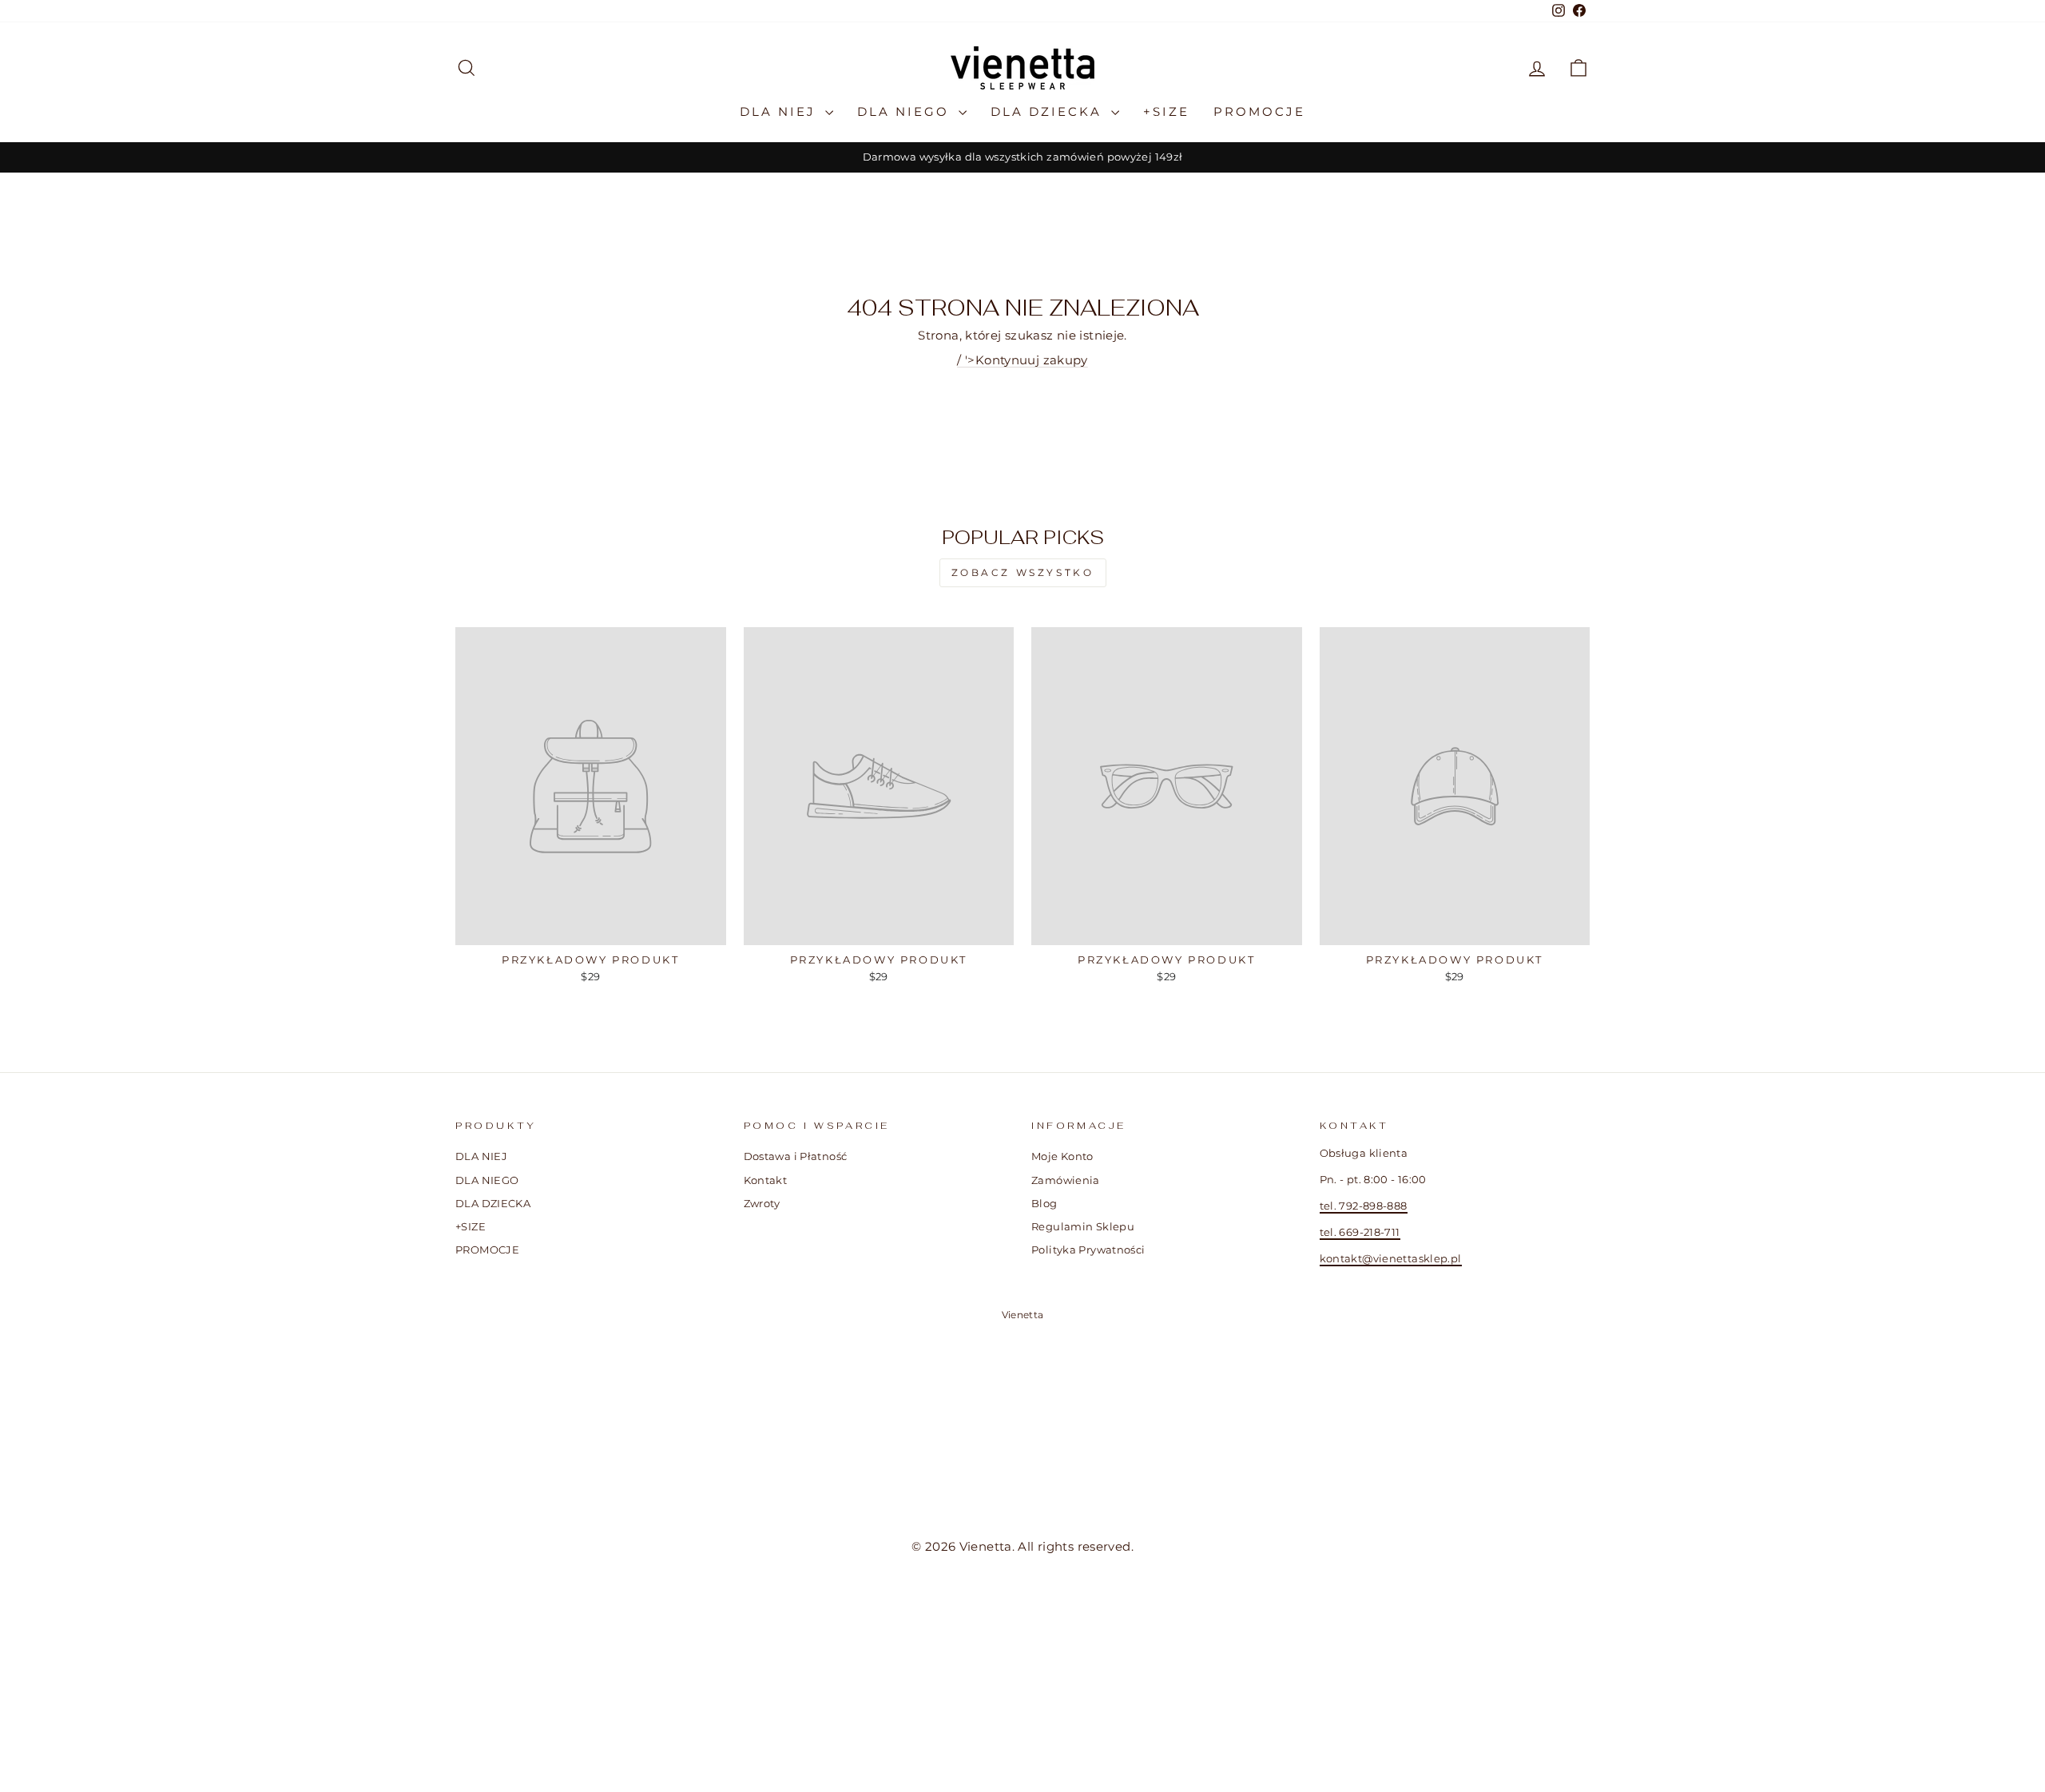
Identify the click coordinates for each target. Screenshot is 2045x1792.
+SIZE (1166, 111)
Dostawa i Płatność (796, 1156)
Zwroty (762, 1204)
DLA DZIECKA (1049, 111)
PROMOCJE (1259, 111)
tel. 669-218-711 (1360, 1232)
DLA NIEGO (906, 111)
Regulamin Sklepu (1083, 1227)
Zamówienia (1066, 1180)
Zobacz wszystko (1023, 572)
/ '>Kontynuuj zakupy (1022, 360)
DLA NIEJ (780, 111)
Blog (1044, 1204)
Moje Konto (1062, 1156)
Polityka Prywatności (1088, 1250)
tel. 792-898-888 (1364, 1206)
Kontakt (766, 1180)
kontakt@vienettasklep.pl (1391, 1259)
